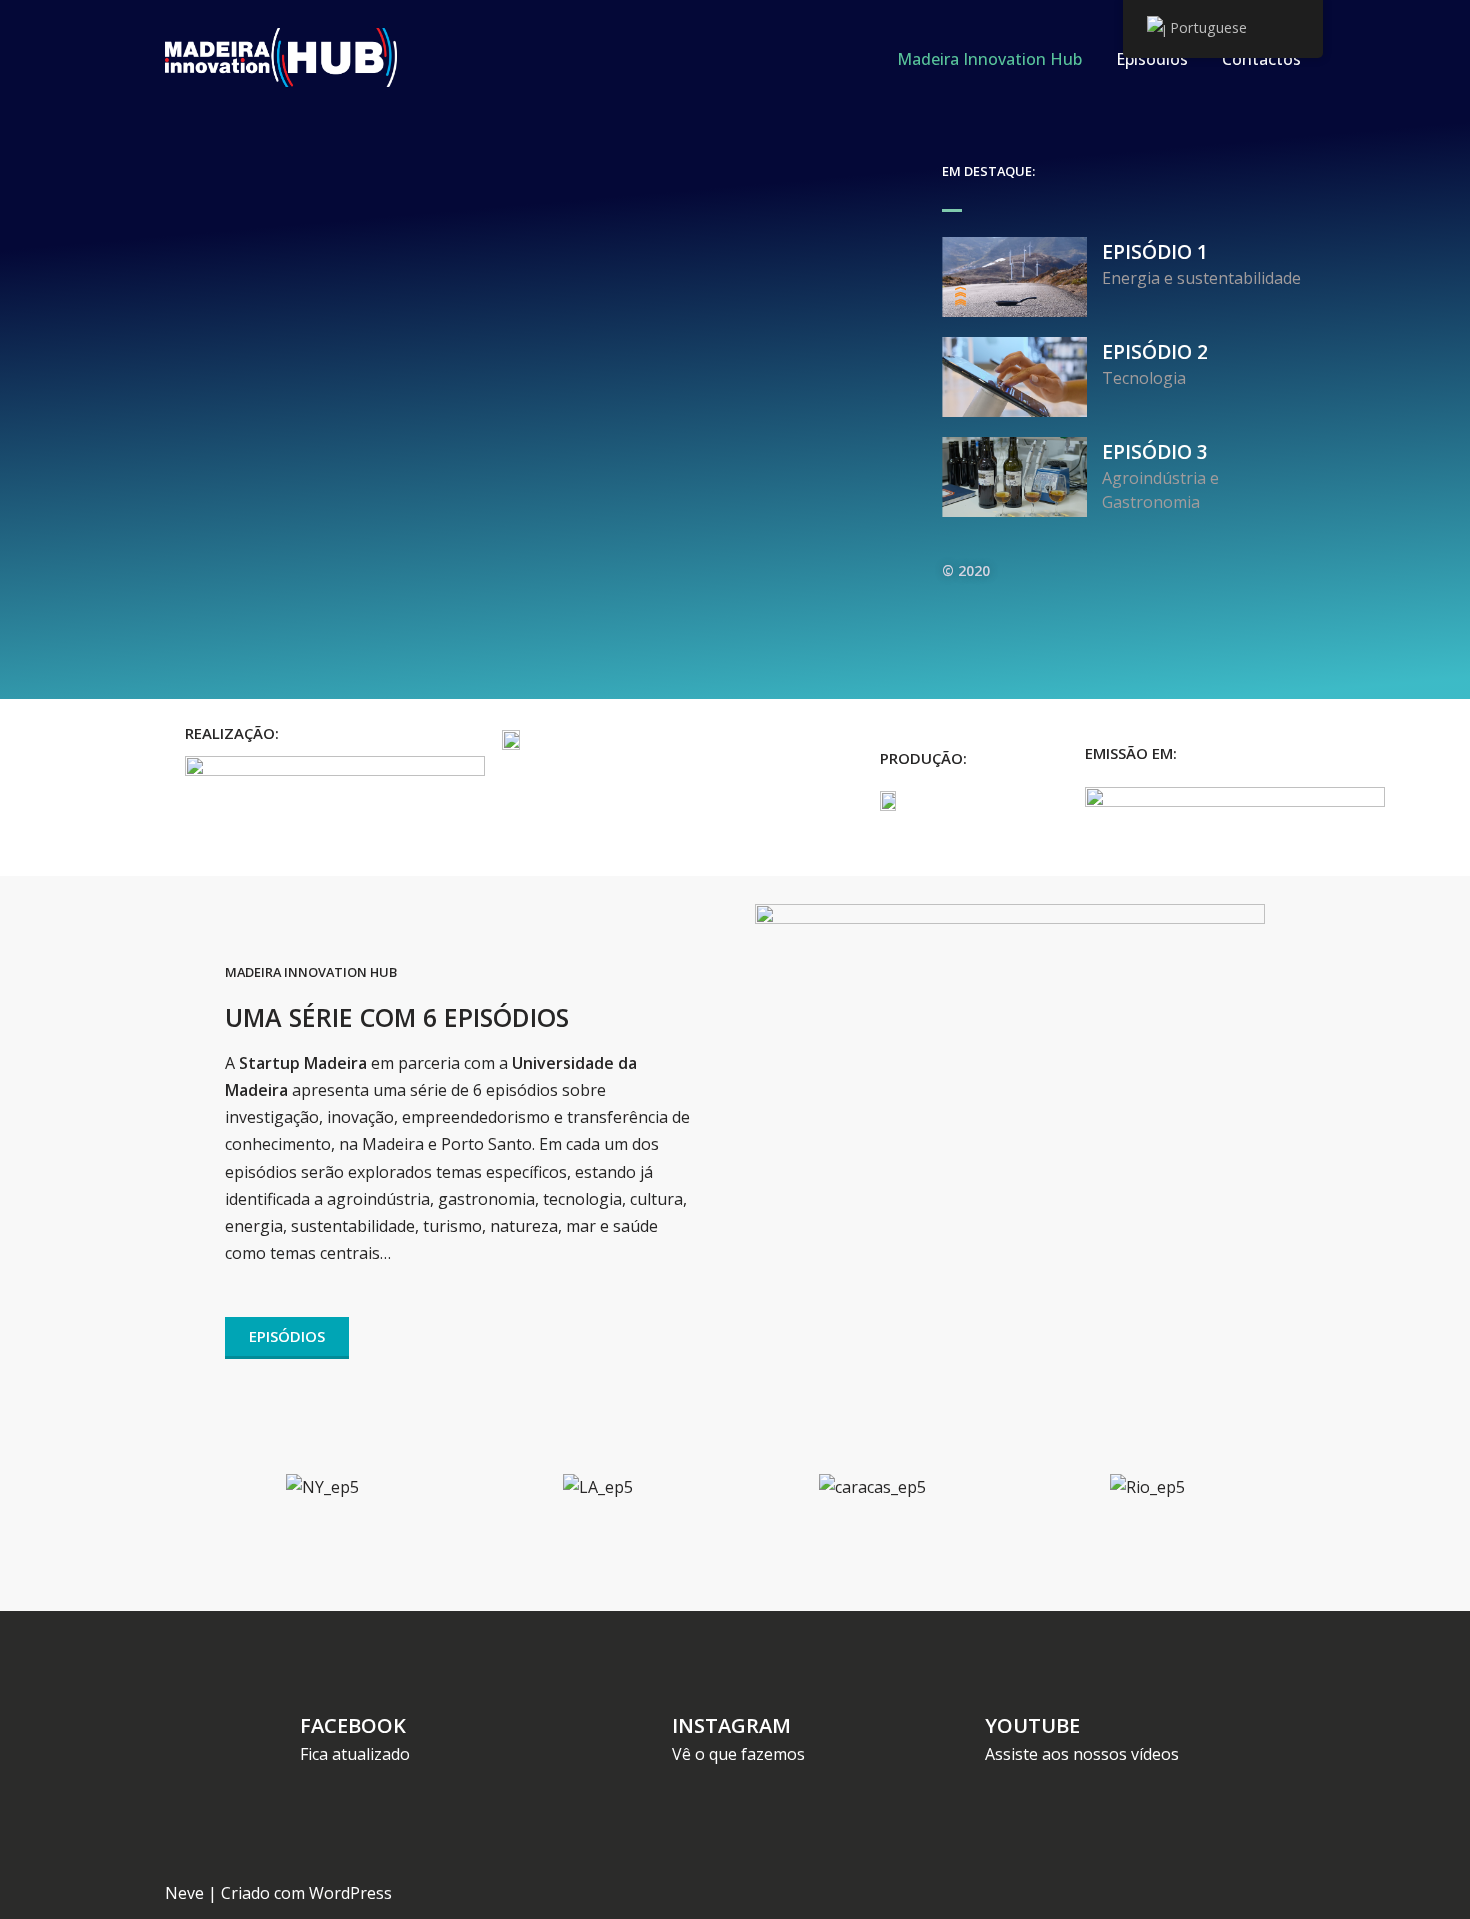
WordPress (350, 1893)
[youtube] (955, 1728)
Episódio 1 (1155, 251)
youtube (1032, 1725)
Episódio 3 (1155, 451)
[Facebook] (272, 1728)
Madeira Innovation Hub (989, 59)
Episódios (1152, 59)
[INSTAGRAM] (639, 1728)
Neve (184, 1893)
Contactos (1261, 59)
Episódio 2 (1155, 351)
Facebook (353, 1725)
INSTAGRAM (731, 1725)
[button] (204, 1487)
